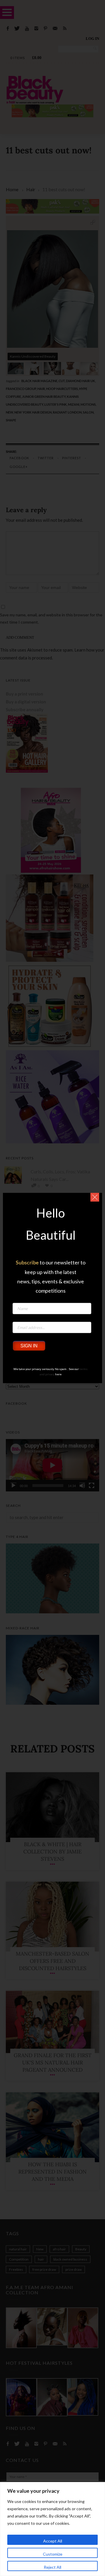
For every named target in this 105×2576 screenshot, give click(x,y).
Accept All (53, 2541)
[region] (52, 2529)
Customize (53, 2554)
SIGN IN (29, 1346)
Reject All (52, 2567)
